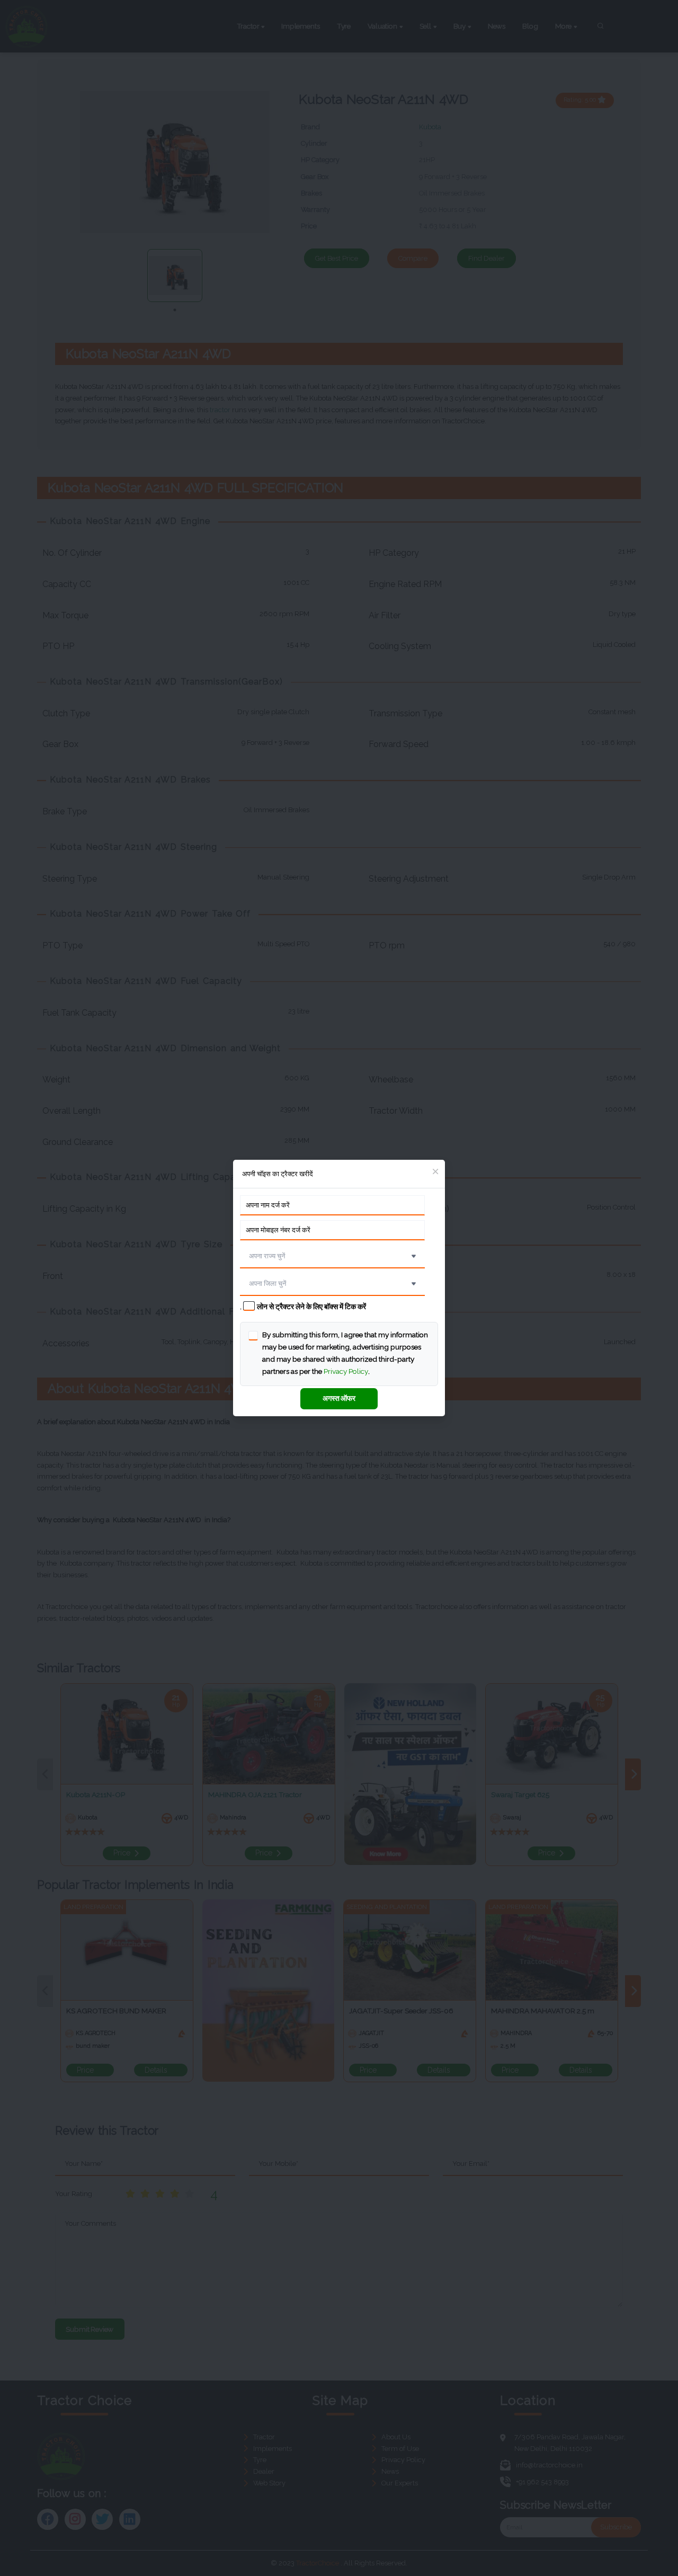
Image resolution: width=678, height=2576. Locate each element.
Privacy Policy (346, 1371)
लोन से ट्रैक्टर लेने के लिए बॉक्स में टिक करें (311, 1307)
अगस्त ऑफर (339, 1398)
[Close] (435, 1172)
